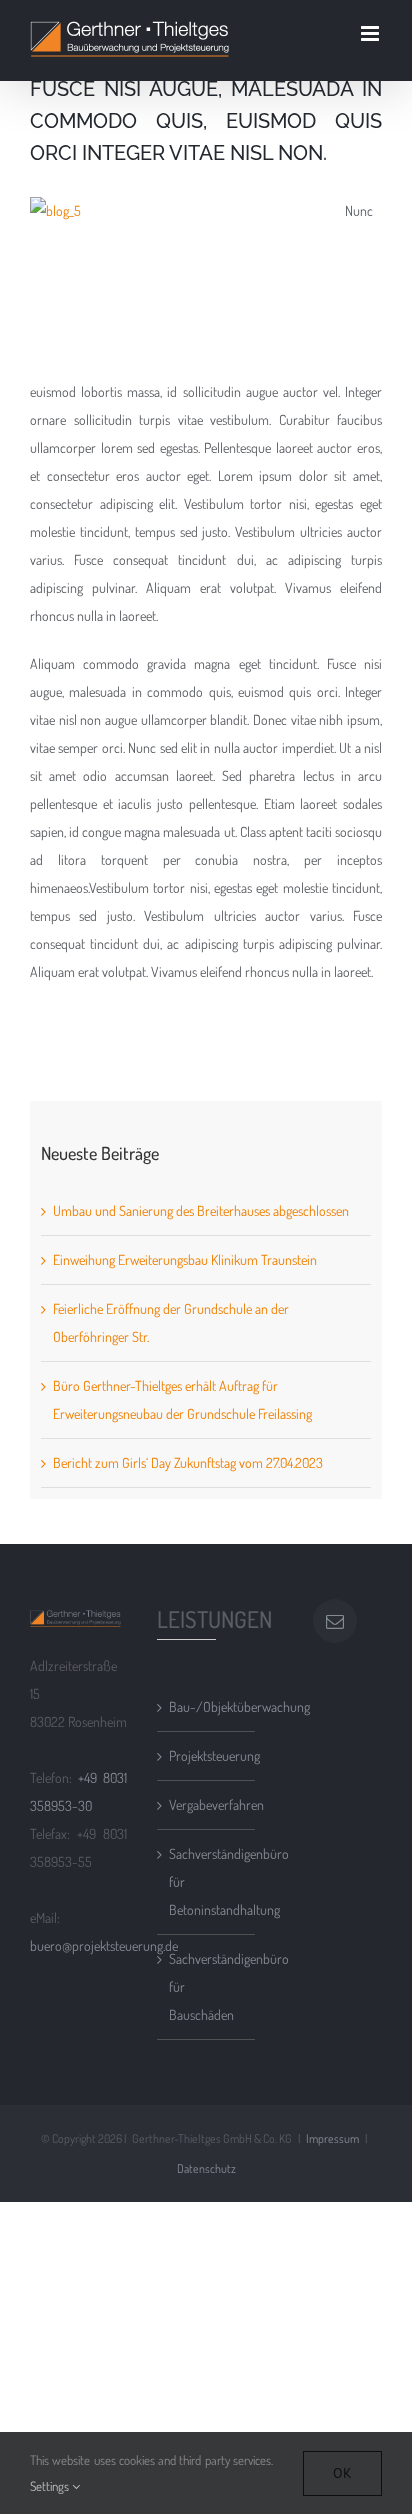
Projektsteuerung (206, 1755)
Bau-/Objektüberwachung (206, 1706)
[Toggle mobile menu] (371, 33)
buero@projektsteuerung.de (104, 1945)
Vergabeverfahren (206, 1804)
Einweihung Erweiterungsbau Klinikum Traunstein (185, 1259)
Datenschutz (206, 2168)
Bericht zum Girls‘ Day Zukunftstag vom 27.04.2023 (188, 1462)
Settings (51, 2486)
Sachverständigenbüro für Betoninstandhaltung (206, 1881)
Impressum (332, 2138)
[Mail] (335, 1621)
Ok (342, 2473)
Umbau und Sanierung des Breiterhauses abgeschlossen (201, 1210)
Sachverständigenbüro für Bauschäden (206, 1986)
